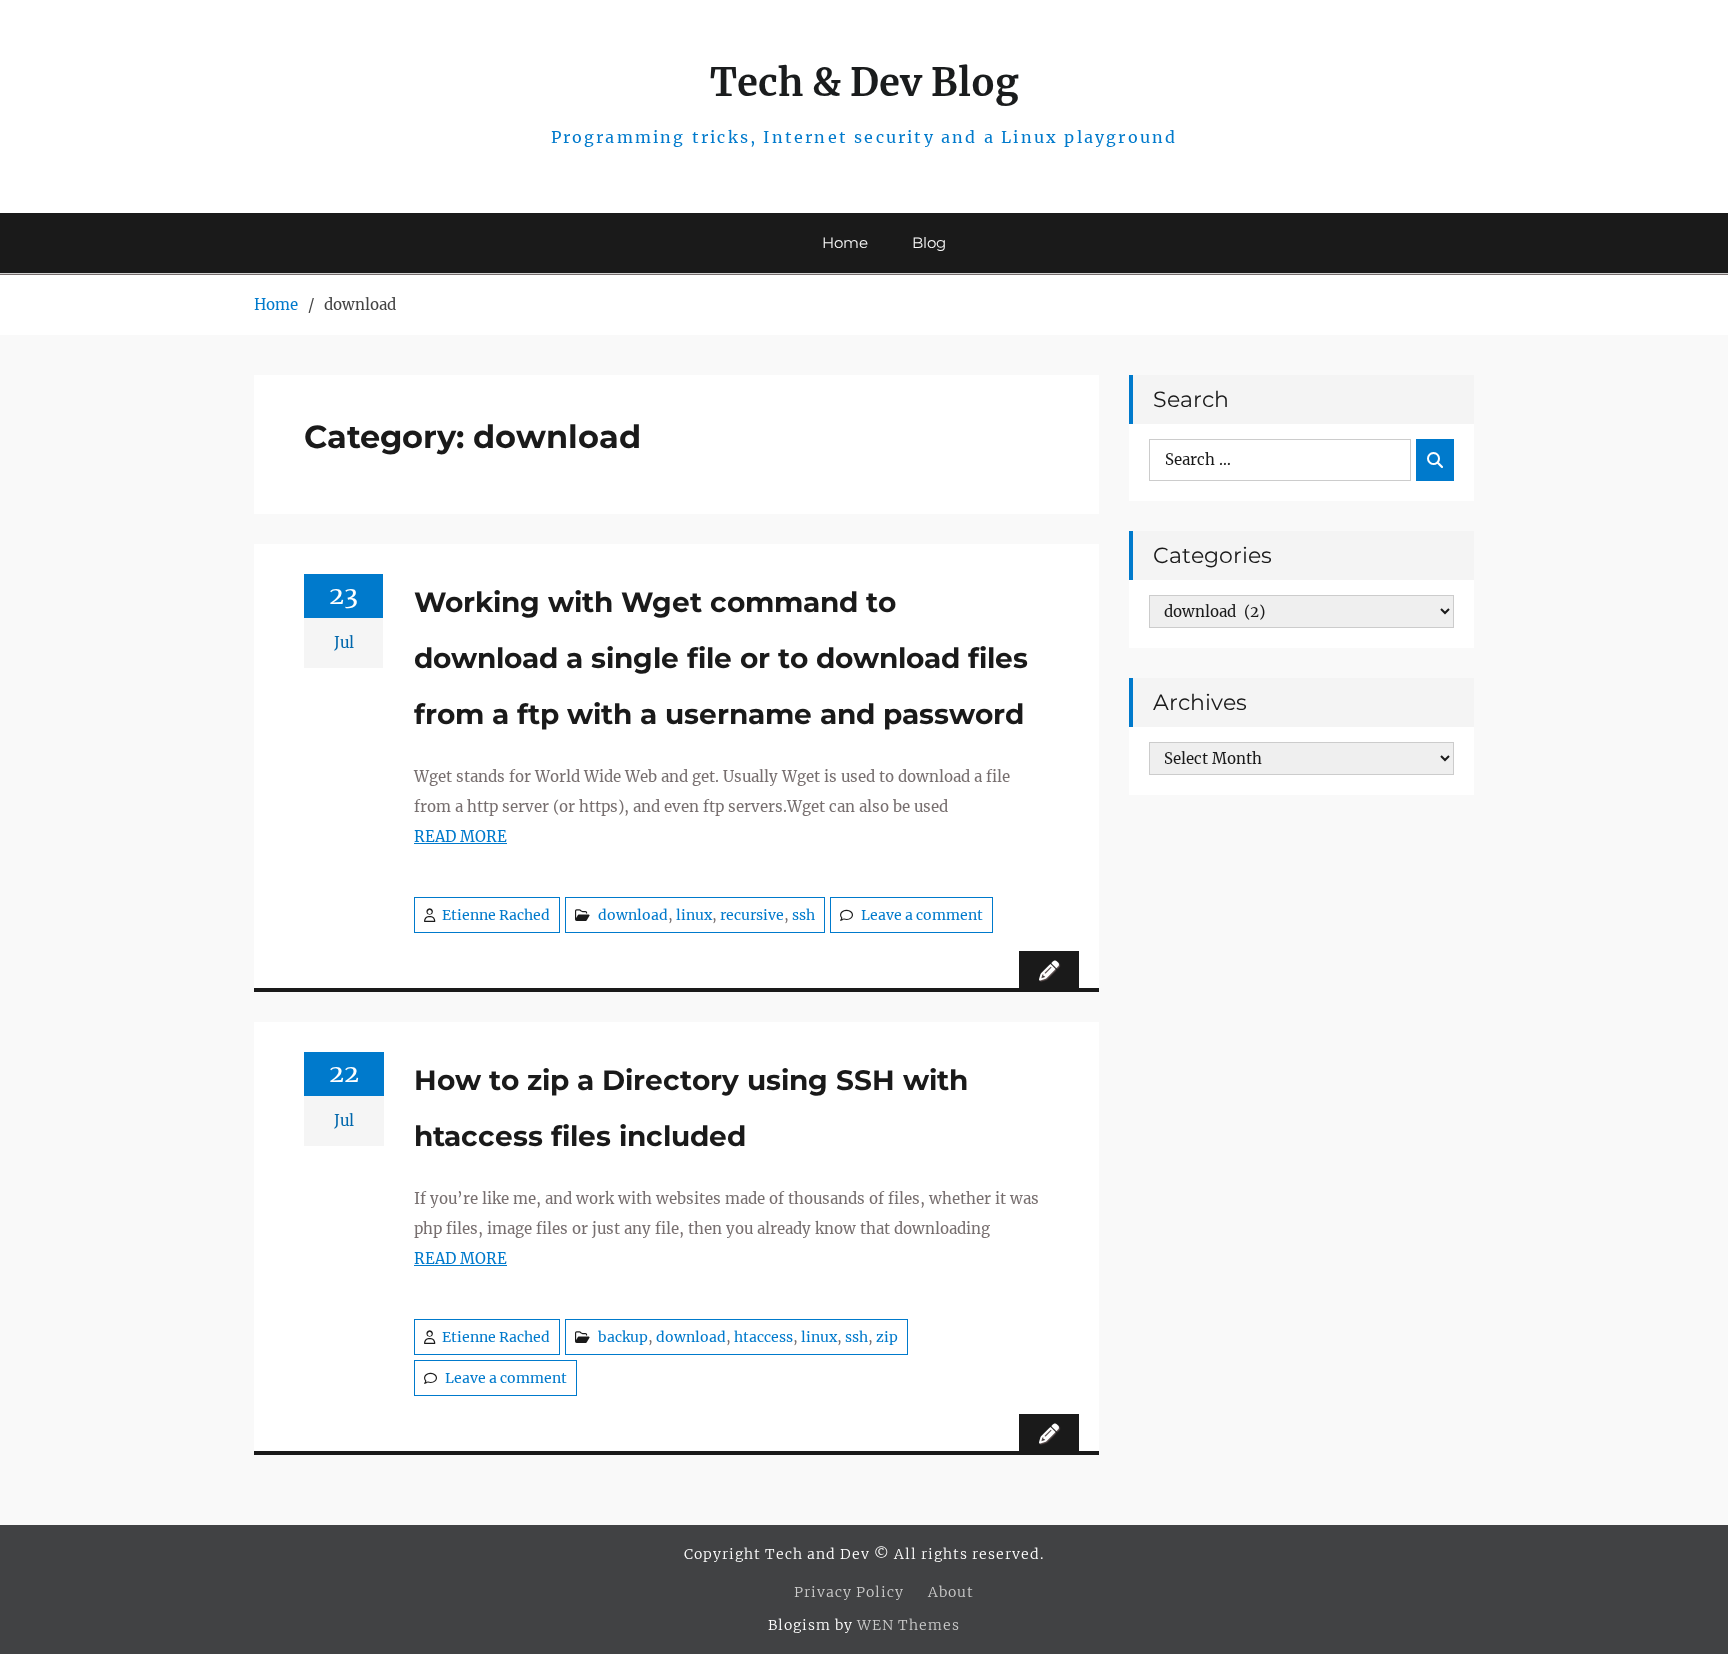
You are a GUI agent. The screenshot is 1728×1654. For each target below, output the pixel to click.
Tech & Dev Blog (864, 82)
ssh (803, 915)
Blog (929, 242)
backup (623, 1337)
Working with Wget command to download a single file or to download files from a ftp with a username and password (721, 658)
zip (887, 1337)
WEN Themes (908, 1625)
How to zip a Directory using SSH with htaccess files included (691, 1108)
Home (845, 242)
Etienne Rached (496, 915)
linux (694, 915)
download (633, 915)
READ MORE (460, 836)
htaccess (763, 1337)
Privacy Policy (849, 1592)
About (951, 1592)
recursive (752, 915)
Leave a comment (922, 915)
